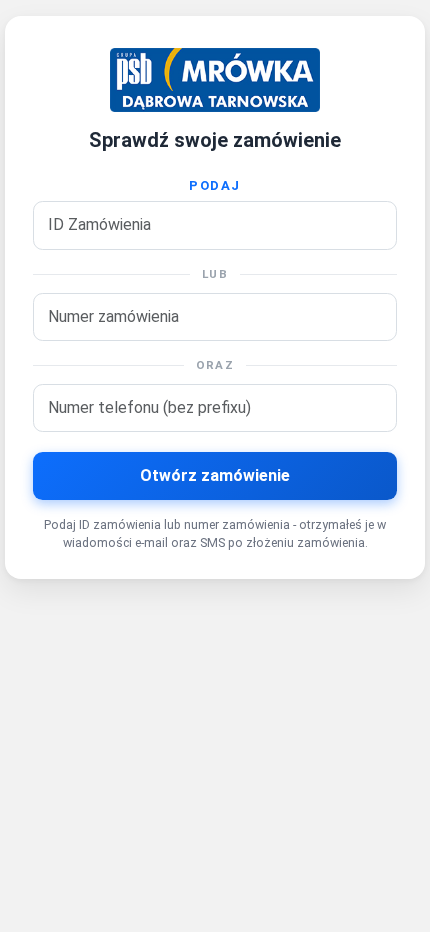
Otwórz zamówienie (215, 475)
